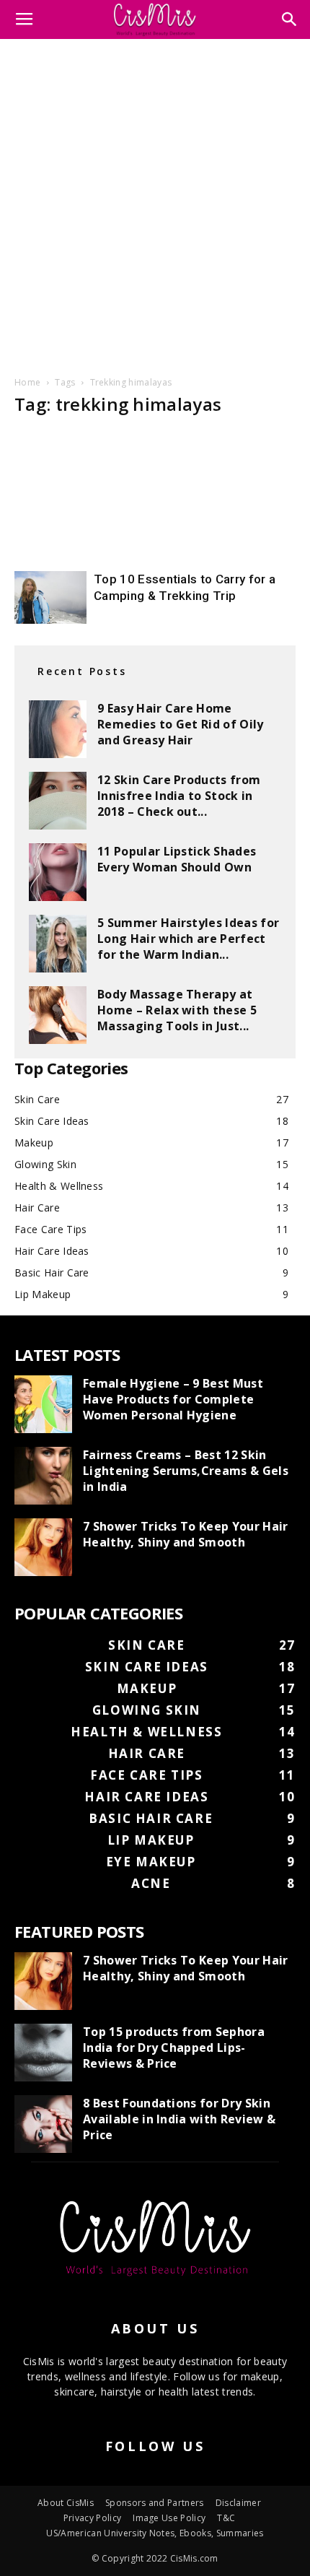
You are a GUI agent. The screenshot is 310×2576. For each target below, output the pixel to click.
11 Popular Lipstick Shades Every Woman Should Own (177, 859)
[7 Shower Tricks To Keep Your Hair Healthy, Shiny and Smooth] (43, 1547)
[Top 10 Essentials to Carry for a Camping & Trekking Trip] (50, 597)
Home (27, 382)
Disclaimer (238, 2503)
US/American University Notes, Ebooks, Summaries (155, 2533)
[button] (290, 19)
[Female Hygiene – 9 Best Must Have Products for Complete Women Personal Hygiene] (43, 1404)
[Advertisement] (155, 205)
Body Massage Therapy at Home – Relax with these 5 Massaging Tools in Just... (177, 1010)
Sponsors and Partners (155, 2503)
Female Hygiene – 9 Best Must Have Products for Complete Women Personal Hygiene (173, 1399)
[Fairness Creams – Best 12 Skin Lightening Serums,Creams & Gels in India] (43, 1476)
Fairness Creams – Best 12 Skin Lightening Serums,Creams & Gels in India (186, 1471)
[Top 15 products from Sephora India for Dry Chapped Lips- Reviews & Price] (43, 2053)
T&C (226, 2518)
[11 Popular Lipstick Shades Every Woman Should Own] (58, 872)
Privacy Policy (92, 2518)
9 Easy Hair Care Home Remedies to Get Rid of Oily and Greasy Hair (181, 724)
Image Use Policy (169, 2518)
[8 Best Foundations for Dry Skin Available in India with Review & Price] (43, 2124)
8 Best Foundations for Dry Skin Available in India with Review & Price (179, 2119)
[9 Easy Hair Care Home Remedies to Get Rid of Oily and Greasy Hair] (58, 729)
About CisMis (66, 2503)
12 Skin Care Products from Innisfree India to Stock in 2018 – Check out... (179, 796)
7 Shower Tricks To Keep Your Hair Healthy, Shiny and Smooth (186, 1534)
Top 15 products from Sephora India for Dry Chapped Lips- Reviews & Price (174, 2048)
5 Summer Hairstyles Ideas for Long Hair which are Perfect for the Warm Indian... (188, 939)
